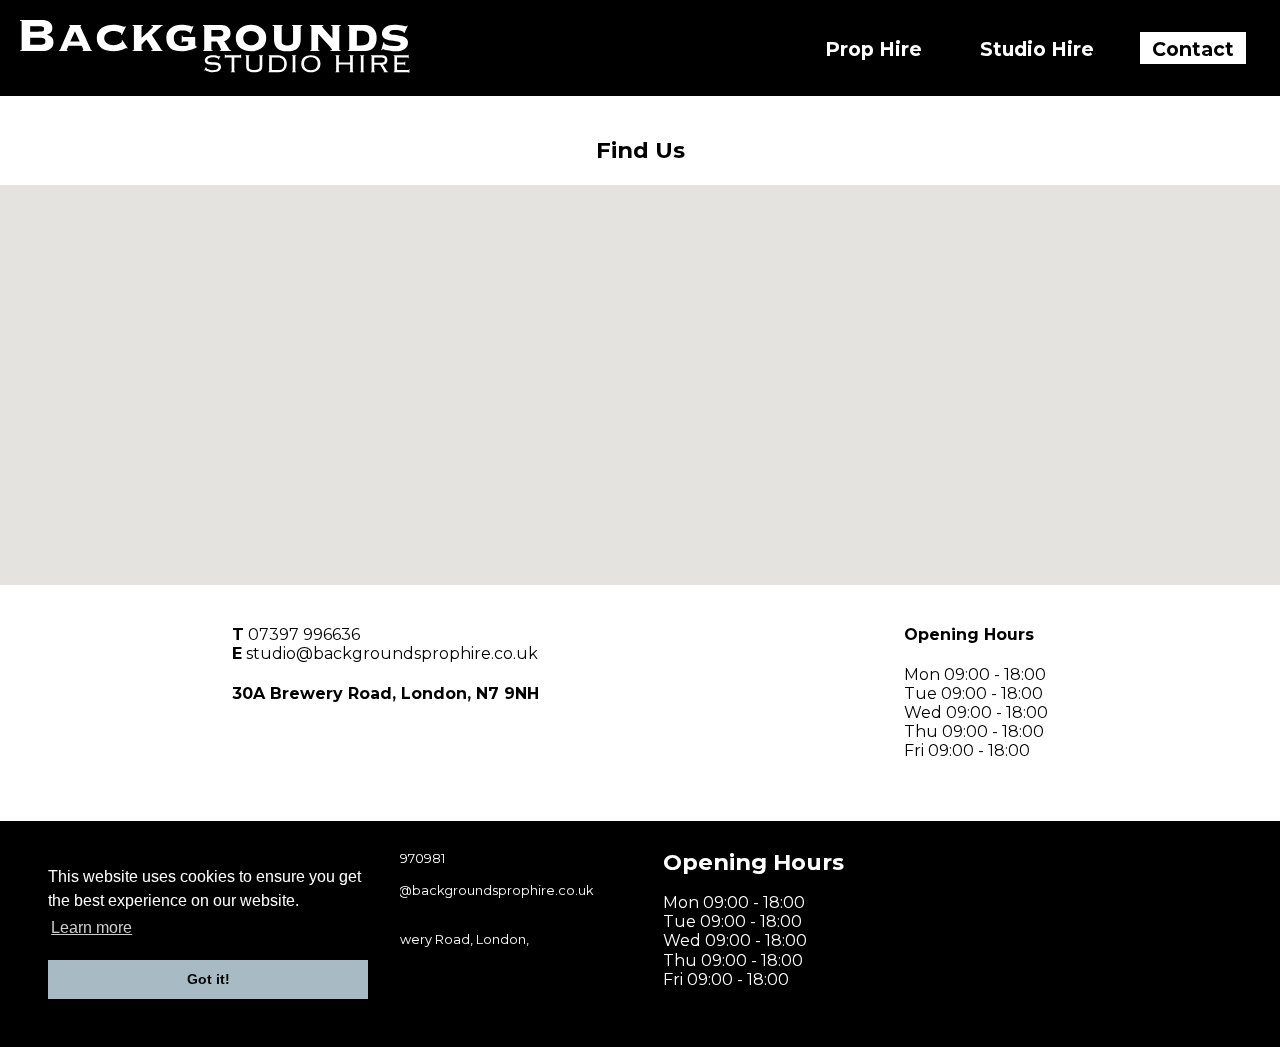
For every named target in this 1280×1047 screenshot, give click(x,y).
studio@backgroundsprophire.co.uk (392, 653)
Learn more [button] (91, 927)
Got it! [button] (208, 979)
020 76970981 (401, 858)
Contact (1193, 49)
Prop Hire (873, 49)
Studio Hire (1037, 49)
